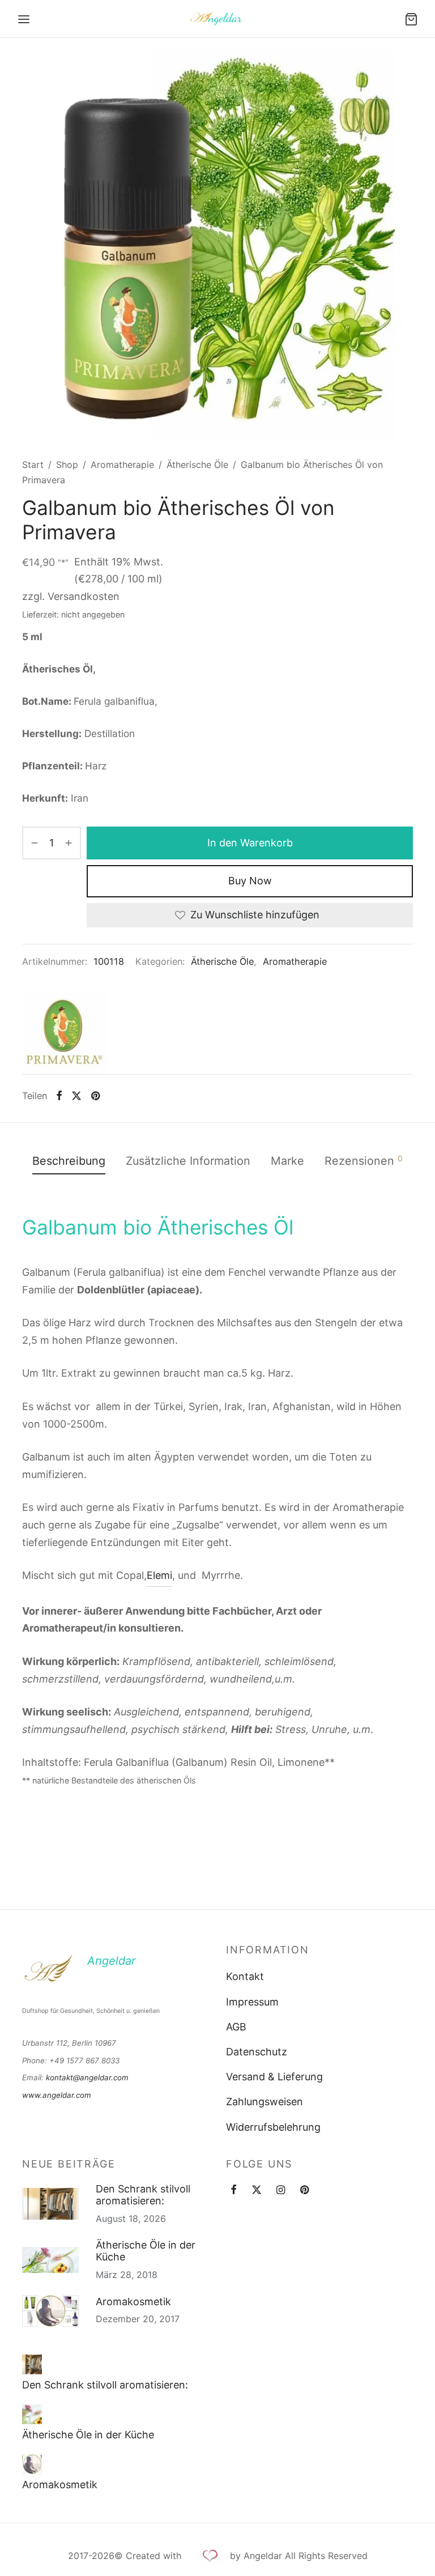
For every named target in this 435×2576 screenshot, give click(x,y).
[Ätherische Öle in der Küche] (32, 2414)
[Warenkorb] (411, 19)
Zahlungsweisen (265, 2102)
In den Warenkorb (250, 842)
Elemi (159, 1575)
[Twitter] (257, 2190)
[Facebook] (59, 1096)
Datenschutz (257, 2052)
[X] (76, 1096)
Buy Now (250, 881)
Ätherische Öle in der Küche (146, 2251)
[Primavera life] (65, 1032)
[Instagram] (281, 2190)
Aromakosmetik (133, 2302)
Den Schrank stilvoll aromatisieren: (143, 2195)
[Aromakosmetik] (32, 2464)
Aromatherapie (122, 465)
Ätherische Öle (197, 465)
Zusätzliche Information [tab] (188, 1161)
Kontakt (245, 1976)
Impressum (252, 2002)
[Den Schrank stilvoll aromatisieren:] (32, 2365)
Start (33, 465)
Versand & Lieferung (274, 2077)
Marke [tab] (287, 1161)
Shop (67, 465)
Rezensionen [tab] (364, 1161)
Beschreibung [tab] (69, 1161)
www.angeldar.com (57, 2095)
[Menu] (24, 19)
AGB (236, 2027)
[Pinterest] (95, 1096)
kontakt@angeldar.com (87, 2077)
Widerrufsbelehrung (273, 2127)
